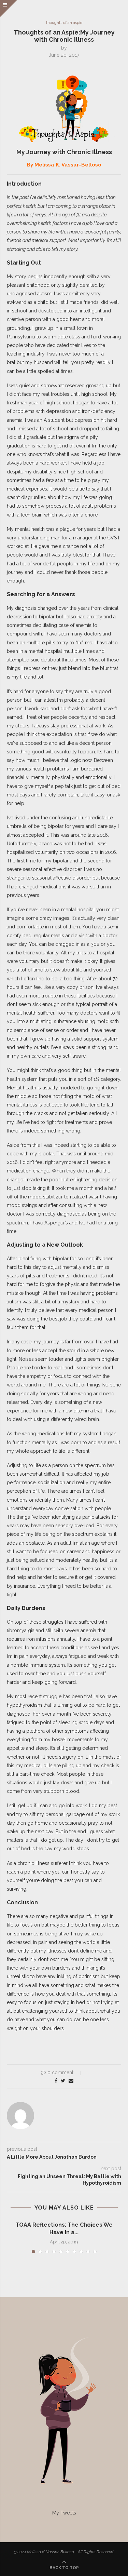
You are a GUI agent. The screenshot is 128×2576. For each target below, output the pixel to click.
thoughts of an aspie (64, 23)
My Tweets (64, 2513)
